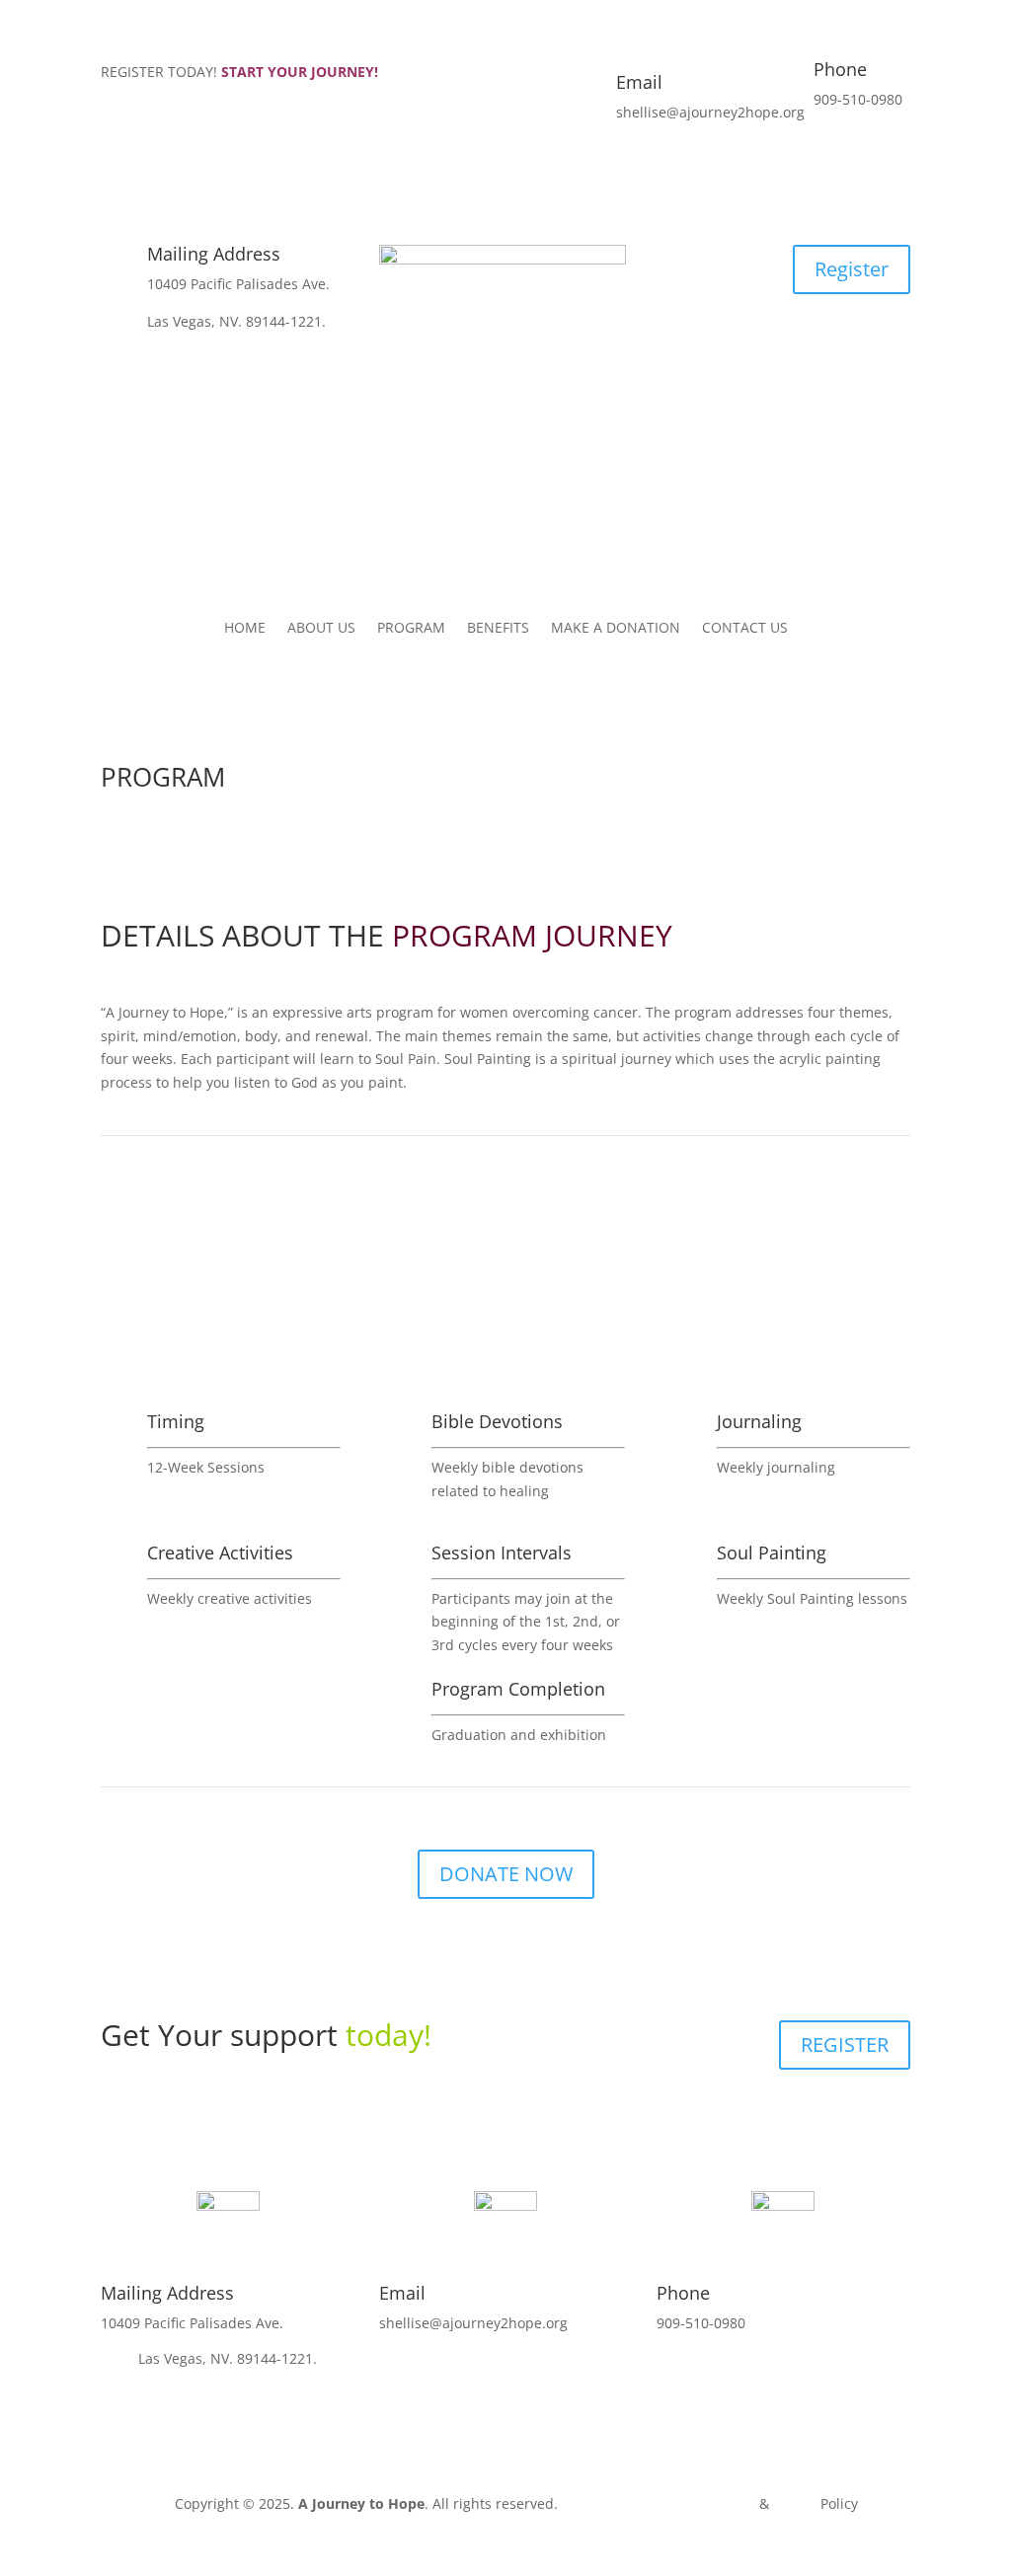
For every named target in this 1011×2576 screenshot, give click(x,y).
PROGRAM (411, 629)
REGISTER (845, 2045)
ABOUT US (321, 629)
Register (852, 269)
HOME (245, 629)
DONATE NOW (506, 1874)
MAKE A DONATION (616, 629)
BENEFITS (498, 629)
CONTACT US (745, 629)
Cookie (795, 2503)
